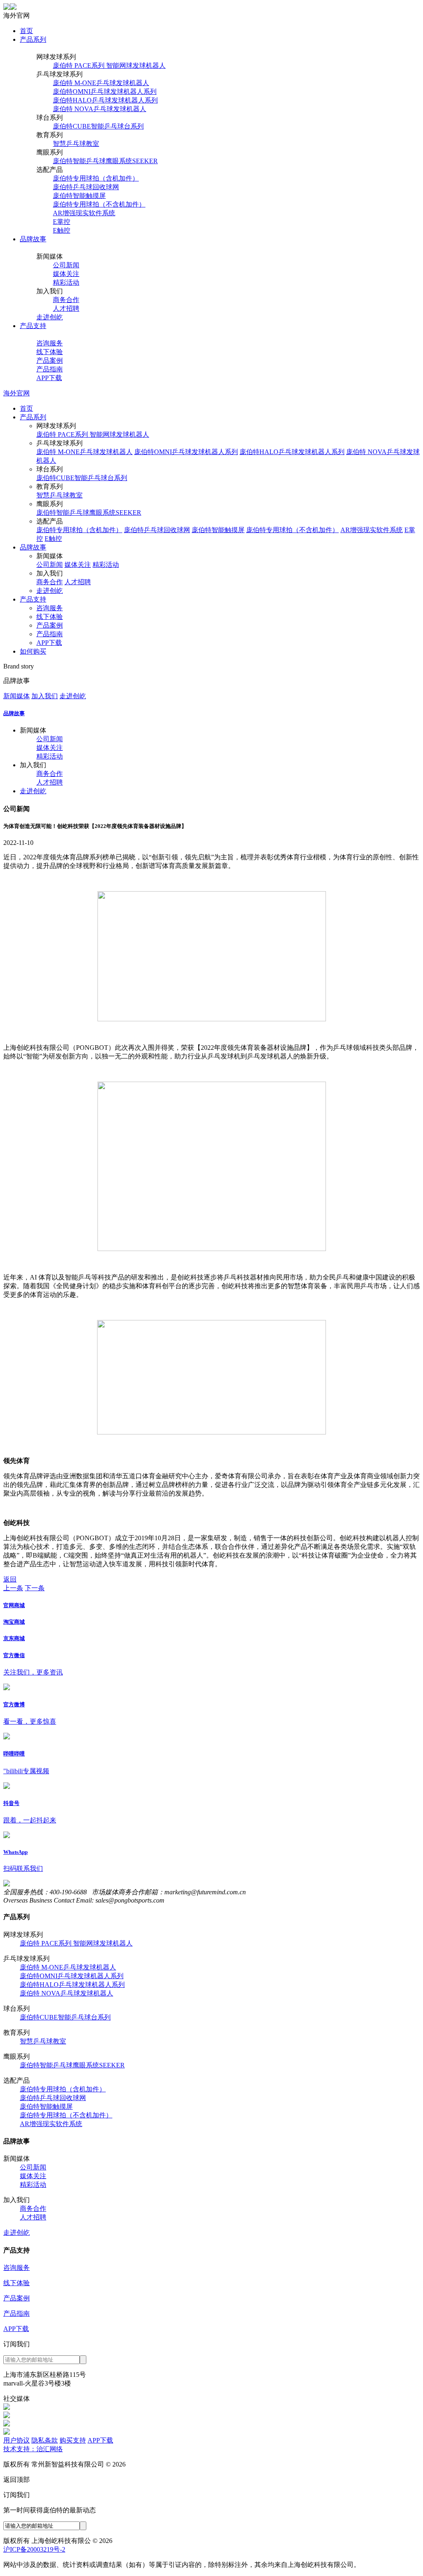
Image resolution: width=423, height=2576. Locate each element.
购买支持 (73, 2440)
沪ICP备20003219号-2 (34, 2549)
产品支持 (33, 326)
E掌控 (62, 222)
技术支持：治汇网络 (33, 2449)
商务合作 (66, 300)
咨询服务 (50, 343)
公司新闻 (66, 265)
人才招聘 (66, 308)
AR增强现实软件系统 (84, 213)
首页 (26, 31)
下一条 (35, 1588)
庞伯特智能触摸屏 (79, 196)
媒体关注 (66, 274)
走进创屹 (50, 317)
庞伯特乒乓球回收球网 (86, 187)
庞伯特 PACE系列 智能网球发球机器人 (109, 65)
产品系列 (33, 39)
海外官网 (17, 393)
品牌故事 (33, 239)
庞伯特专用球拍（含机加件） (96, 178)
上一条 (13, 1588)
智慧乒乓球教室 (76, 144)
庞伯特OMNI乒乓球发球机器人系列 (105, 92)
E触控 (62, 230)
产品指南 (50, 369)
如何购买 (33, 651)
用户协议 (17, 2440)
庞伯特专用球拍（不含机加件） (99, 204)
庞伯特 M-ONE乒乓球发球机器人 (101, 83)
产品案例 (50, 360)
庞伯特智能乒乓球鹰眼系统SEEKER (105, 161)
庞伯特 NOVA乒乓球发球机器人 (100, 109)
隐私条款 (45, 2440)
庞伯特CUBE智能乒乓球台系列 (98, 126)
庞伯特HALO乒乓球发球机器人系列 (105, 100)
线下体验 (50, 352)
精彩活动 (66, 282)
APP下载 (49, 378)
